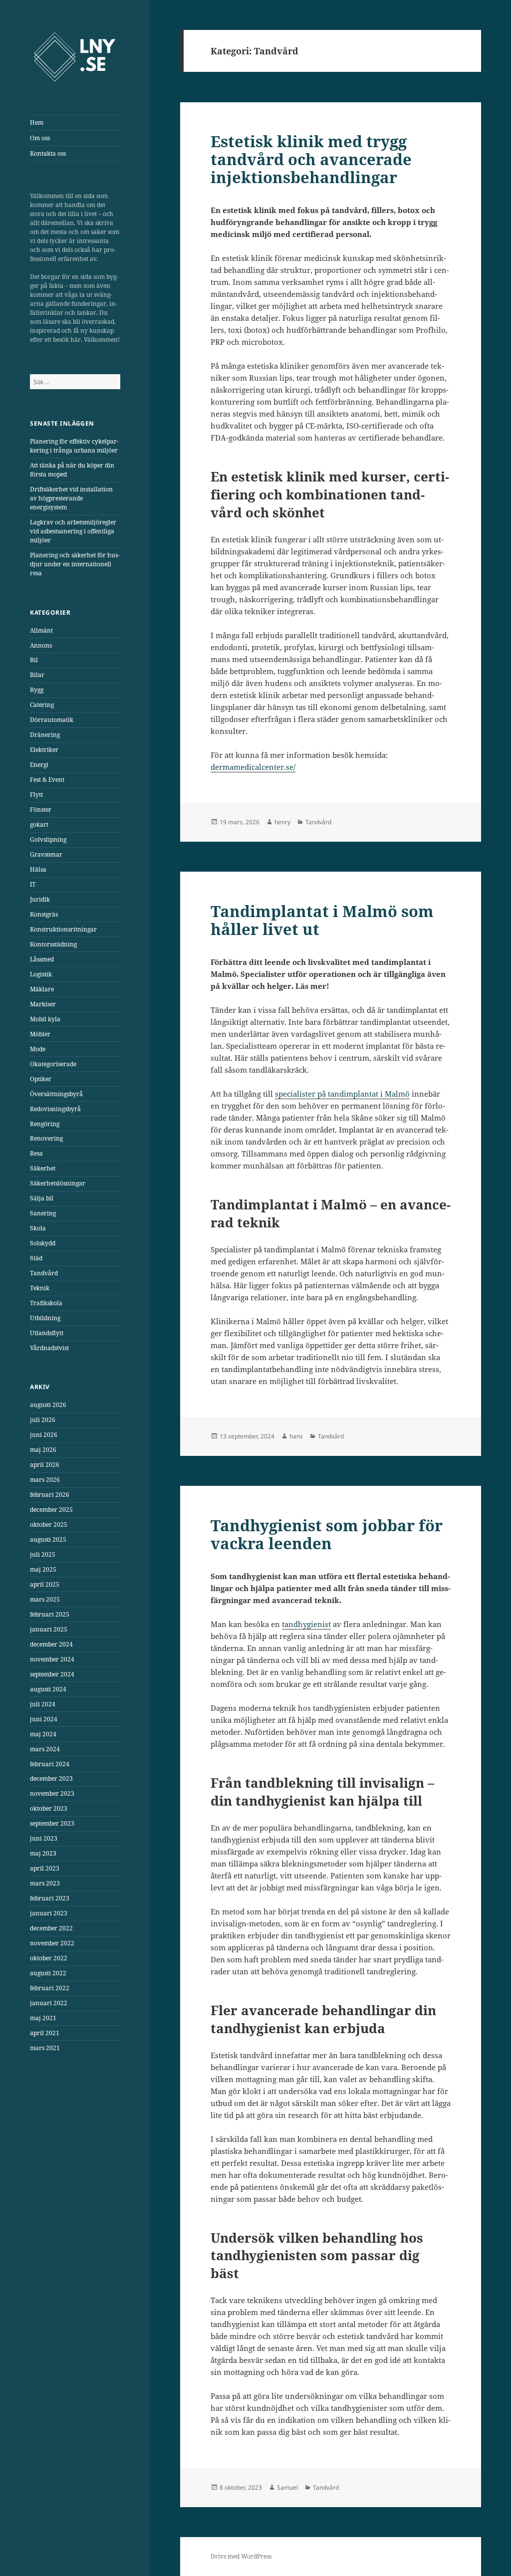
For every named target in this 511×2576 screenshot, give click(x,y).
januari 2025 (49, 1629)
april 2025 (45, 1584)
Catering (42, 705)
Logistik (41, 974)
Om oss (40, 138)
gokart (39, 824)
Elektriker (44, 750)
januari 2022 (49, 2003)
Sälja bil (42, 1198)
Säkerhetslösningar (58, 1183)
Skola (38, 1228)
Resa (36, 1153)
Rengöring (45, 1124)
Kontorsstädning (53, 944)
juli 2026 (43, 1420)
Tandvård (44, 1273)
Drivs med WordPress (241, 2556)
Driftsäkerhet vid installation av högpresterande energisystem (71, 498)
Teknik (40, 1288)
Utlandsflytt (47, 1333)
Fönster (41, 810)
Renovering (46, 1138)
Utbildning (45, 1318)
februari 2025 (50, 1614)
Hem (37, 122)
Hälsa (38, 869)
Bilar (37, 675)
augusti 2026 (48, 1405)
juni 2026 (44, 1435)
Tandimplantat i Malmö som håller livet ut (322, 920)
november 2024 (52, 1659)
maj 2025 (43, 1569)
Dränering (45, 735)
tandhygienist (306, 1624)
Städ (36, 1258)
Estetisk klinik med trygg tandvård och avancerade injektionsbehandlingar (311, 159)
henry (282, 822)
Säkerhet (43, 1168)
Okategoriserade (53, 1064)
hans (296, 1436)
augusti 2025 (48, 1539)
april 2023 (45, 1868)
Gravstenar (46, 854)
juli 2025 (43, 1554)
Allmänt (41, 630)
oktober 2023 (49, 1808)
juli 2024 (43, 1704)
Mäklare (42, 989)
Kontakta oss (48, 153)
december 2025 (51, 1510)
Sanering (43, 1213)
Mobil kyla (45, 1019)
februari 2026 (50, 1495)
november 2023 (52, 1793)
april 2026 (45, 1465)
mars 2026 (45, 1480)
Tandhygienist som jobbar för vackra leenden (327, 1534)
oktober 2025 (49, 1524)
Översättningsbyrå (56, 1094)
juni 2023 (44, 1838)
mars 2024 (45, 1749)
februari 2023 (50, 1898)
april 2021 (45, 2033)
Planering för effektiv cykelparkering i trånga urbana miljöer (74, 446)
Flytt (36, 795)
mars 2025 (45, 1599)
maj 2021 (43, 2018)
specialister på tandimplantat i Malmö (342, 1094)
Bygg (37, 690)
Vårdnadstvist (49, 1348)
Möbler (40, 1034)
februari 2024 (50, 1764)
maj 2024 (43, 1734)
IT (33, 884)
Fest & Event (47, 780)
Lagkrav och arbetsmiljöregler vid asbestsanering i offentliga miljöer (73, 531)
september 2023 (52, 1823)
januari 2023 (49, 1913)
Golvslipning (48, 839)
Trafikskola (46, 1303)
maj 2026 (43, 1450)
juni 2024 (44, 1719)
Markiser (43, 1004)
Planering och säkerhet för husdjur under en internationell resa (75, 564)
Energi (39, 765)
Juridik (40, 899)
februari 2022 (50, 1988)
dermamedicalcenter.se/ (253, 767)
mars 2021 (45, 2048)
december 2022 (51, 1928)
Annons (41, 645)
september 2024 (52, 1674)
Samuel (287, 2487)
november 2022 (52, 1943)
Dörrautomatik (52, 720)
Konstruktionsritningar (63, 929)
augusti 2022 (48, 1973)
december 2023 (51, 1778)
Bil (34, 660)
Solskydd (43, 1243)
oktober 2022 (49, 1958)
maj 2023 (43, 1853)
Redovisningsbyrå (55, 1109)
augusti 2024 (48, 1689)
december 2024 (51, 1644)
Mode (38, 1049)
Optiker (41, 1079)
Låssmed (42, 959)
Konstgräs (44, 914)
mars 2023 (45, 1883)
